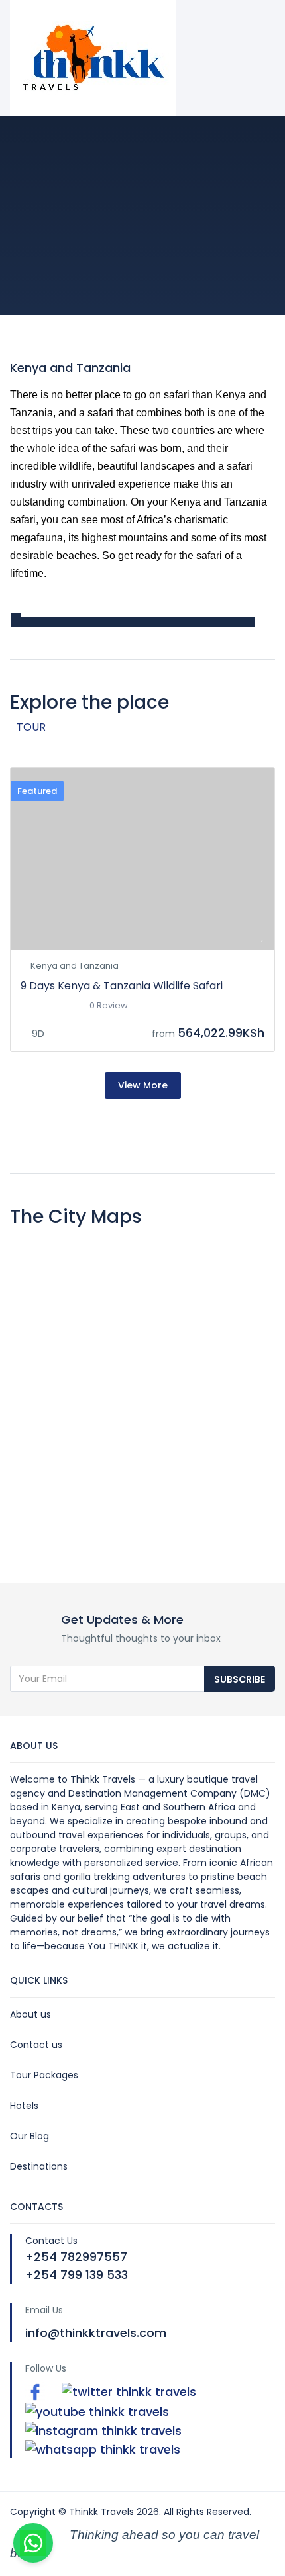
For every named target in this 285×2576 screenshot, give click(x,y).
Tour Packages (44, 2075)
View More (143, 1085)
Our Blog (29, 2136)
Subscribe (240, 1679)
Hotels (24, 2106)
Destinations (39, 2166)
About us (30, 2014)
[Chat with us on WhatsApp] (33, 2543)
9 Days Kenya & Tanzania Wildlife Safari (122, 986)
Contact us (36, 2045)
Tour (31, 727)
